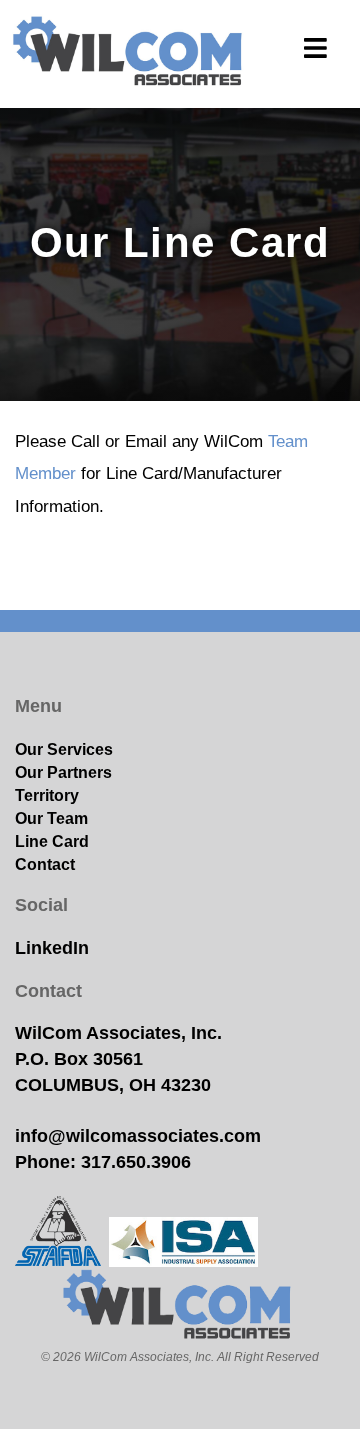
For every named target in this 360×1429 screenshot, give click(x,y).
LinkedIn (52, 948)
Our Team (51, 818)
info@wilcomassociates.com (138, 1136)
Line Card (52, 841)
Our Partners (63, 772)
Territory (47, 795)
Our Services (64, 749)
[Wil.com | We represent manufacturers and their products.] (130, 53)
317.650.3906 (136, 1162)
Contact (45, 864)
